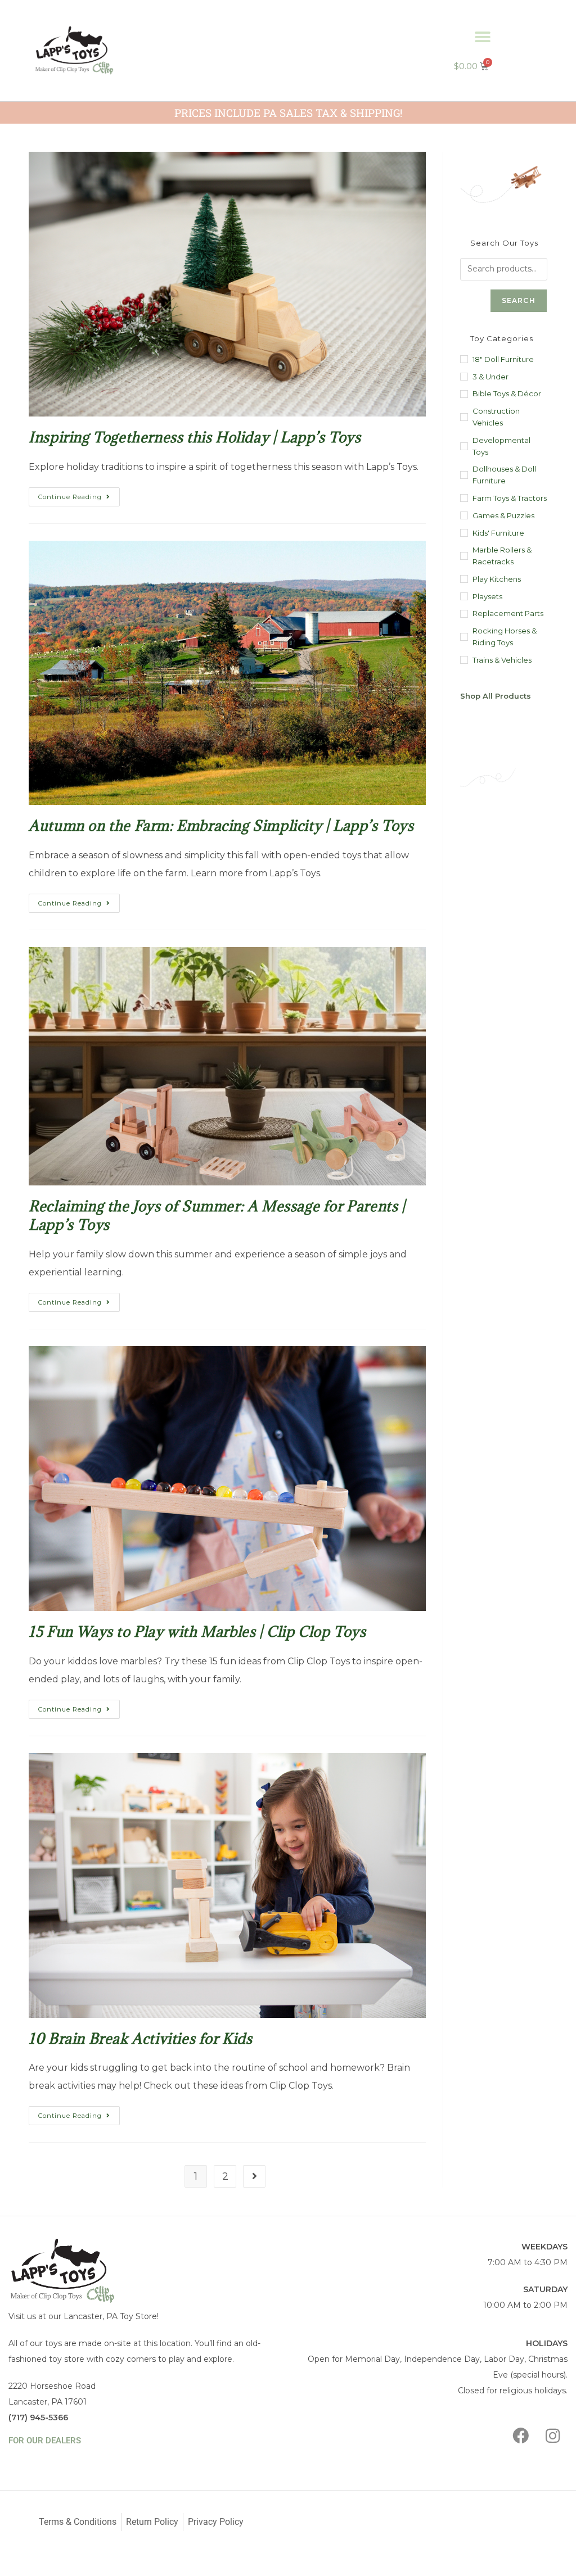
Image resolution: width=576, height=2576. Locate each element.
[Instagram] (553, 2435)
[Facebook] (521, 2435)
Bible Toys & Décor (507, 393)
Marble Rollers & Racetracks (502, 556)
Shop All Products (496, 696)
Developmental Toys (501, 446)
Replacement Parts (508, 613)
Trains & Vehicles (502, 660)
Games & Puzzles (503, 515)
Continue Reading (79, 494)
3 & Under (490, 377)
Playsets (487, 596)
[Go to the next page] (254, 2176)
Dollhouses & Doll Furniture (504, 475)
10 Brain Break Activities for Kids (140, 2038)
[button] (482, 37)
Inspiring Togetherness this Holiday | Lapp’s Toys (195, 437)
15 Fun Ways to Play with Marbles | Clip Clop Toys (197, 1631)
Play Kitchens (497, 579)
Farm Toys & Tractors (510, 498)
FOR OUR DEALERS (45, 2441)
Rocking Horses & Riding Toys (505, 637)
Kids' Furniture (498, 533)
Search (519, 300)
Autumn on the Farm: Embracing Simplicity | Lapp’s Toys (221, 825)
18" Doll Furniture (503, 359)
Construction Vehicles (496, 417)
